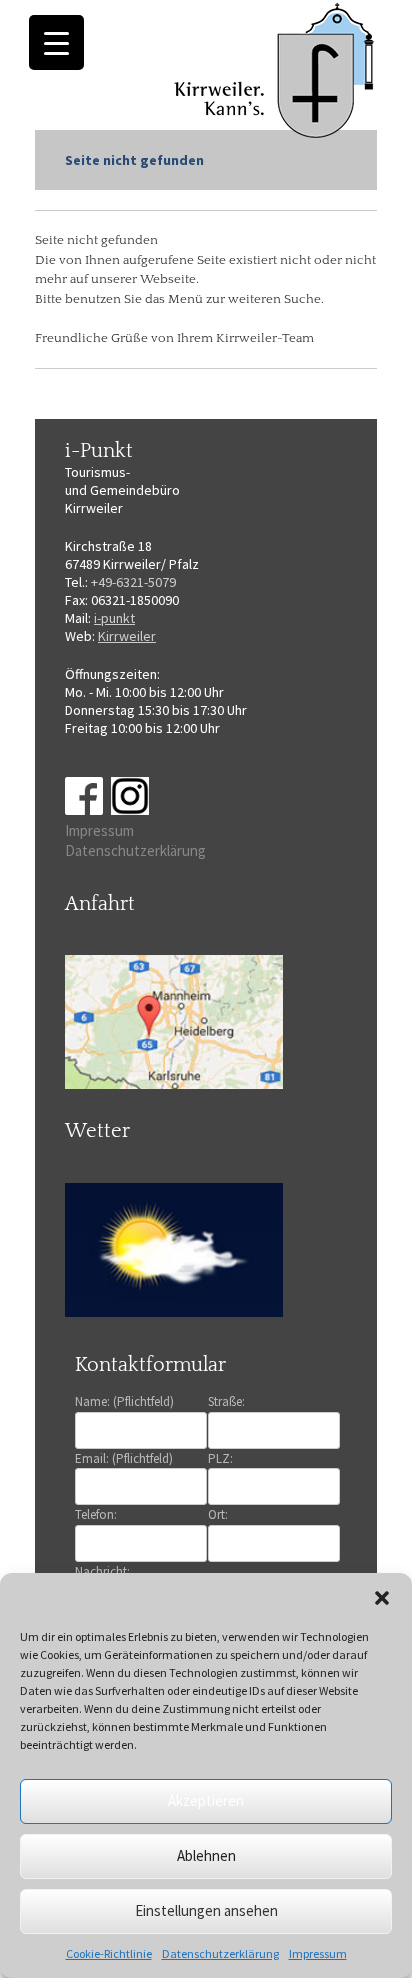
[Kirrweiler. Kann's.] (275, 69)
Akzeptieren (206, 1800)
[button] (382, 1598)
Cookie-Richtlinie (109, 1953)
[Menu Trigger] (56, 42)
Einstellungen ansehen (206, 1910)
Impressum (318, 1953)
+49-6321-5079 (133, 582)
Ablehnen (206, 1855)
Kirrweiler (127, 636)
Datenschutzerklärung (220, 1953)
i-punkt (114, 618)
